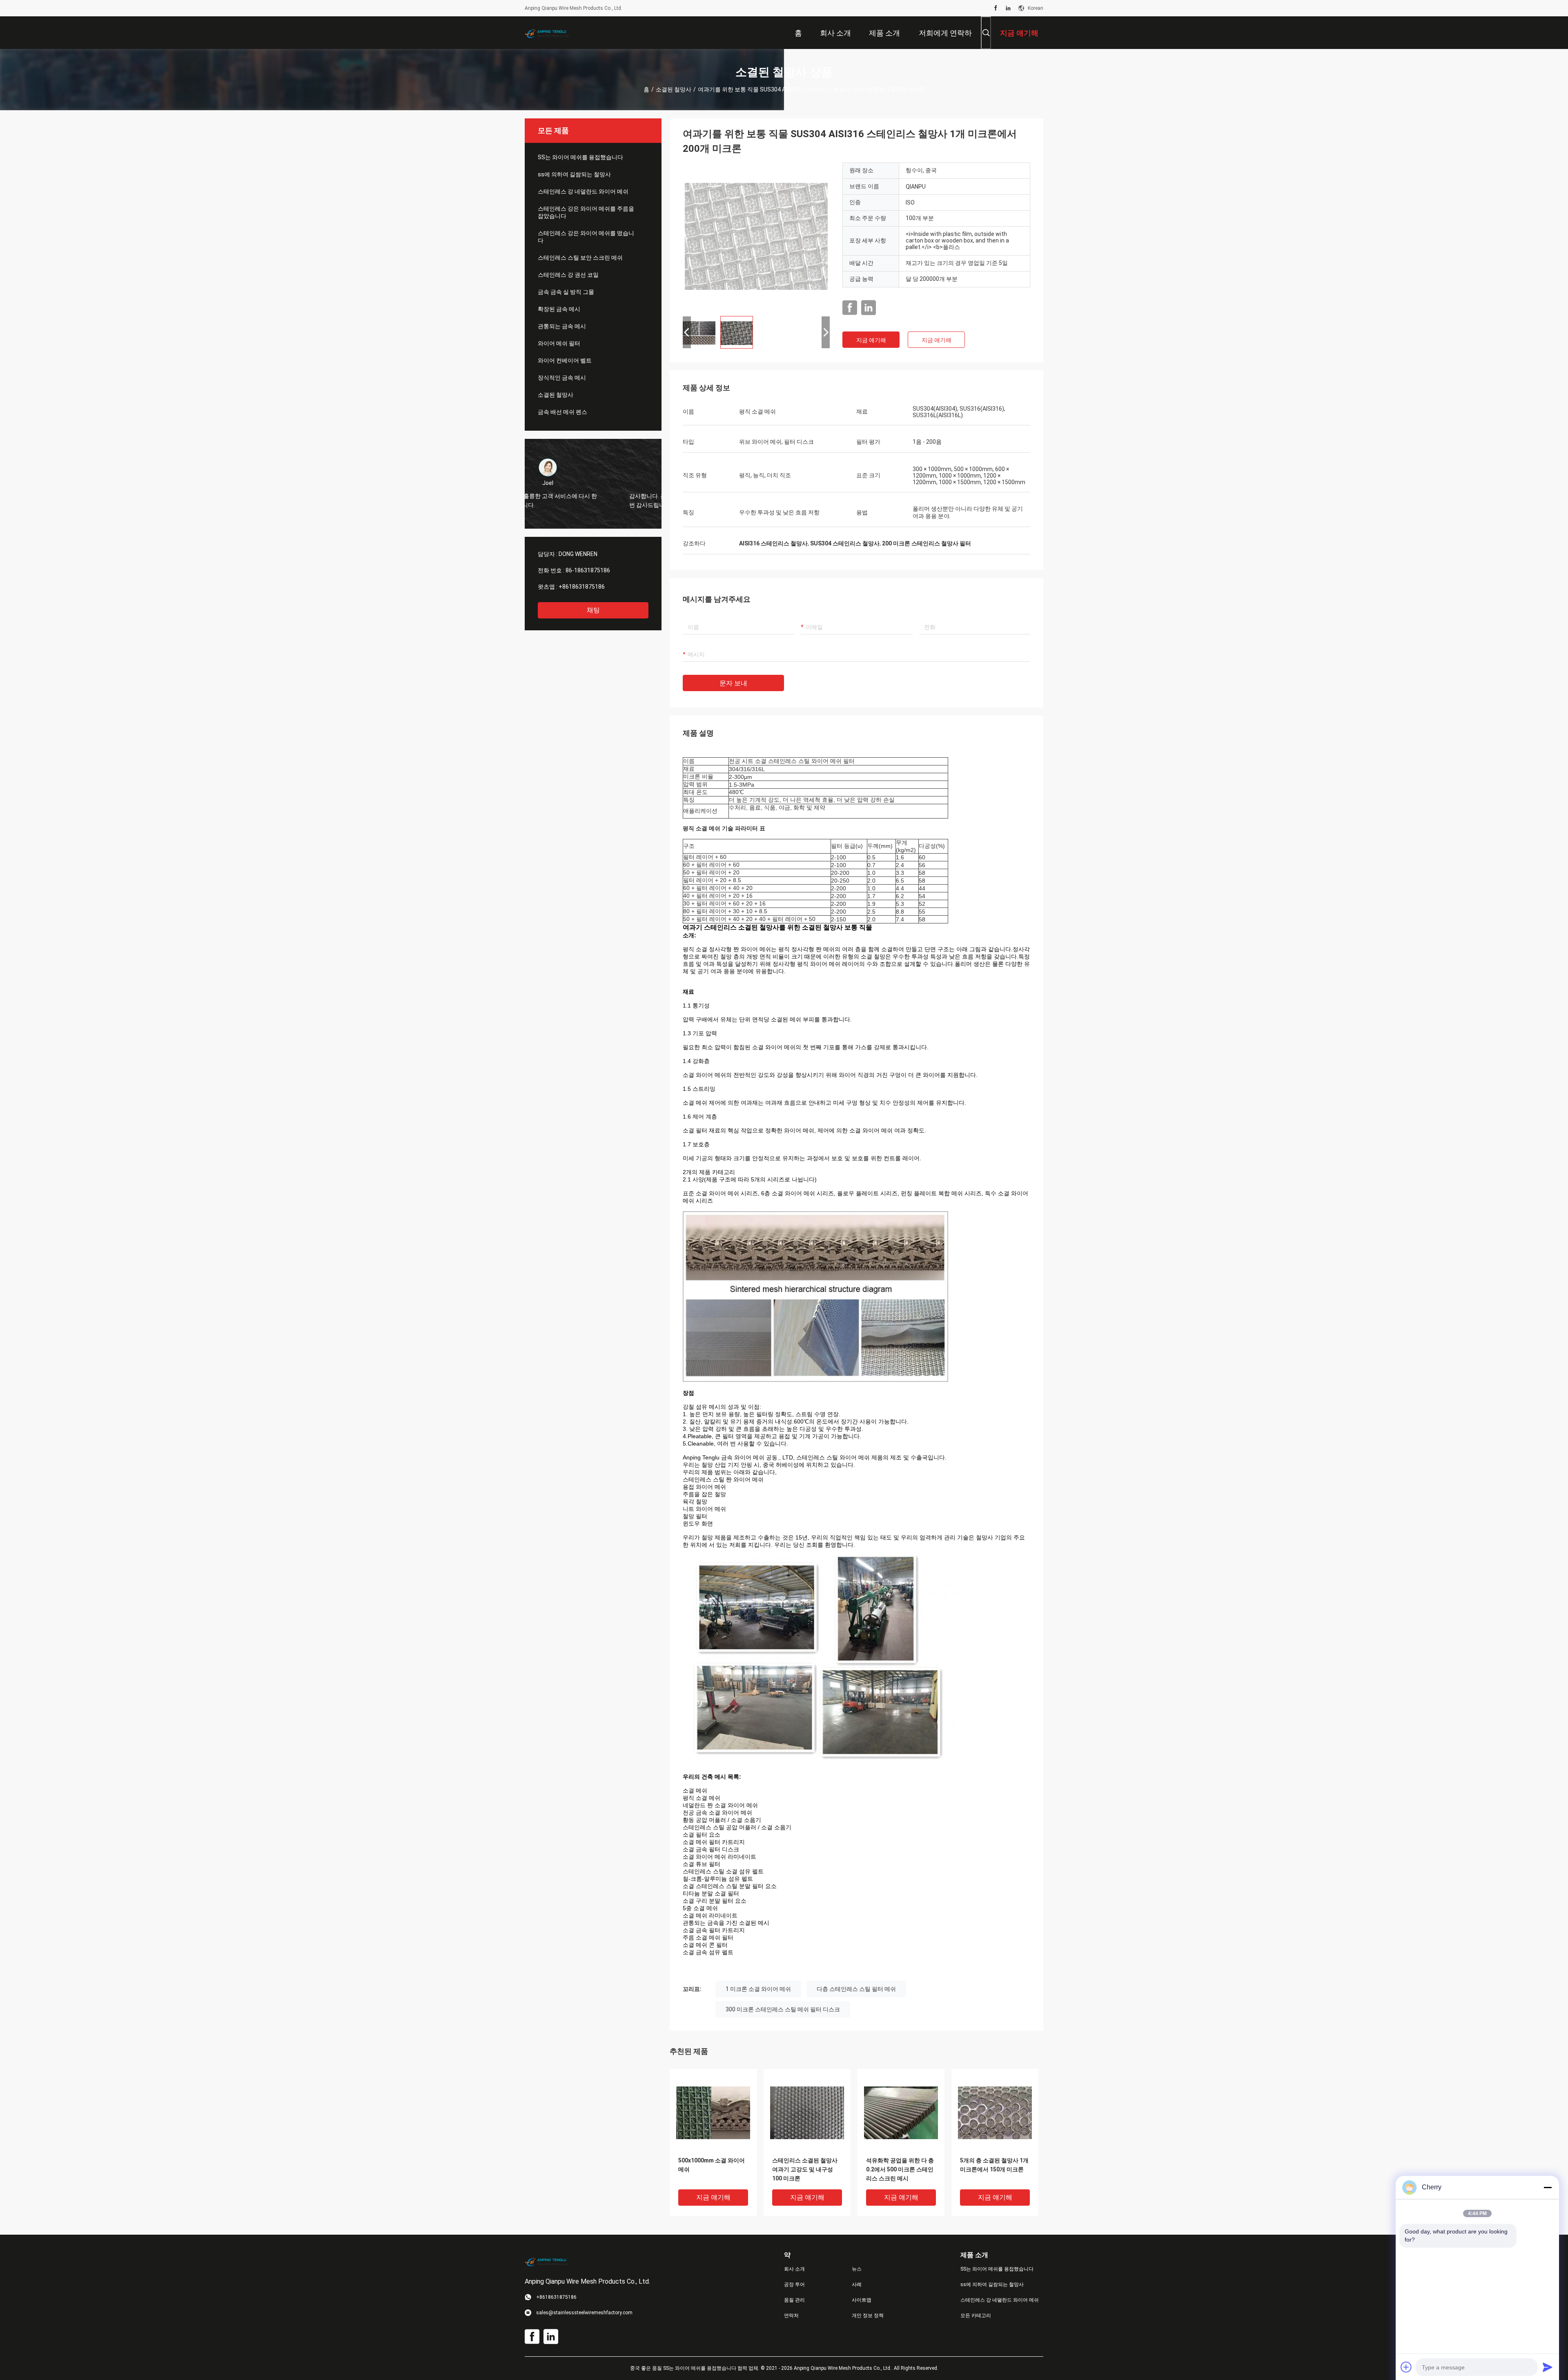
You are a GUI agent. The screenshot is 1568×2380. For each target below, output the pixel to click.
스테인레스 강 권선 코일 (568, 275)
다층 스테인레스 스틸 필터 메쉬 (856, 1989)
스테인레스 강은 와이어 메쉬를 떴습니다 (586, 237)
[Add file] (1406, 2367)
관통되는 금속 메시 (562, 326)
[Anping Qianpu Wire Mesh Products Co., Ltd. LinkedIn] (1008, 8)
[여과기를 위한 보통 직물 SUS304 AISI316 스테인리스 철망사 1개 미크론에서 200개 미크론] (756, 236)
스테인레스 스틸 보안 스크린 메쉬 (580, 258)
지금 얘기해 (871, 340)
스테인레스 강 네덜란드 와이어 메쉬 (583, 191)
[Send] (1548, 2367)
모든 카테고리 (976, 2315)
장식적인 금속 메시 (562, 378)
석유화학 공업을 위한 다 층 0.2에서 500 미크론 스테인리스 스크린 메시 (900, 2169)
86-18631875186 (588, 570)
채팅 (593, 610)
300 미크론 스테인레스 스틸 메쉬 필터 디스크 (783, 2009)
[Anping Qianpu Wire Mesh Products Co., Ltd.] (551, 33)
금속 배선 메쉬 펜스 (562, 412)
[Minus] (1548, 2187)
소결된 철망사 (674, 89)
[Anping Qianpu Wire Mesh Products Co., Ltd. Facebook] (996, 8)
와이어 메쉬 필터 (559, 343)
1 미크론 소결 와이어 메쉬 (758, 1989)
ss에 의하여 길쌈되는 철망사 (574, 174)
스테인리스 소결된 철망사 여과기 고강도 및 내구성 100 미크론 (805, 2169)
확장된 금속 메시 (559, 309)
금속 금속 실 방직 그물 (566, 292)
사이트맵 (862, 2300)
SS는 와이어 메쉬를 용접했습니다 (580, 157)
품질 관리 (794, 2300)
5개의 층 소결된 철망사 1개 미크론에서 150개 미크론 (994, 2165)
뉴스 (857, 2269)
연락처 (791, 2315)
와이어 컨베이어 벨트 (565, 360)
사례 (857, 2284)
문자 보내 (733, 683)
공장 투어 (794, 2284)
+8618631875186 (582, 587)
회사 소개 (794, 2269)
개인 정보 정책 (868, 2315)
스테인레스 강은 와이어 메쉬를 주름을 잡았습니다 (586, 212)
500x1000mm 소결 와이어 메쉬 (712, 2165)
